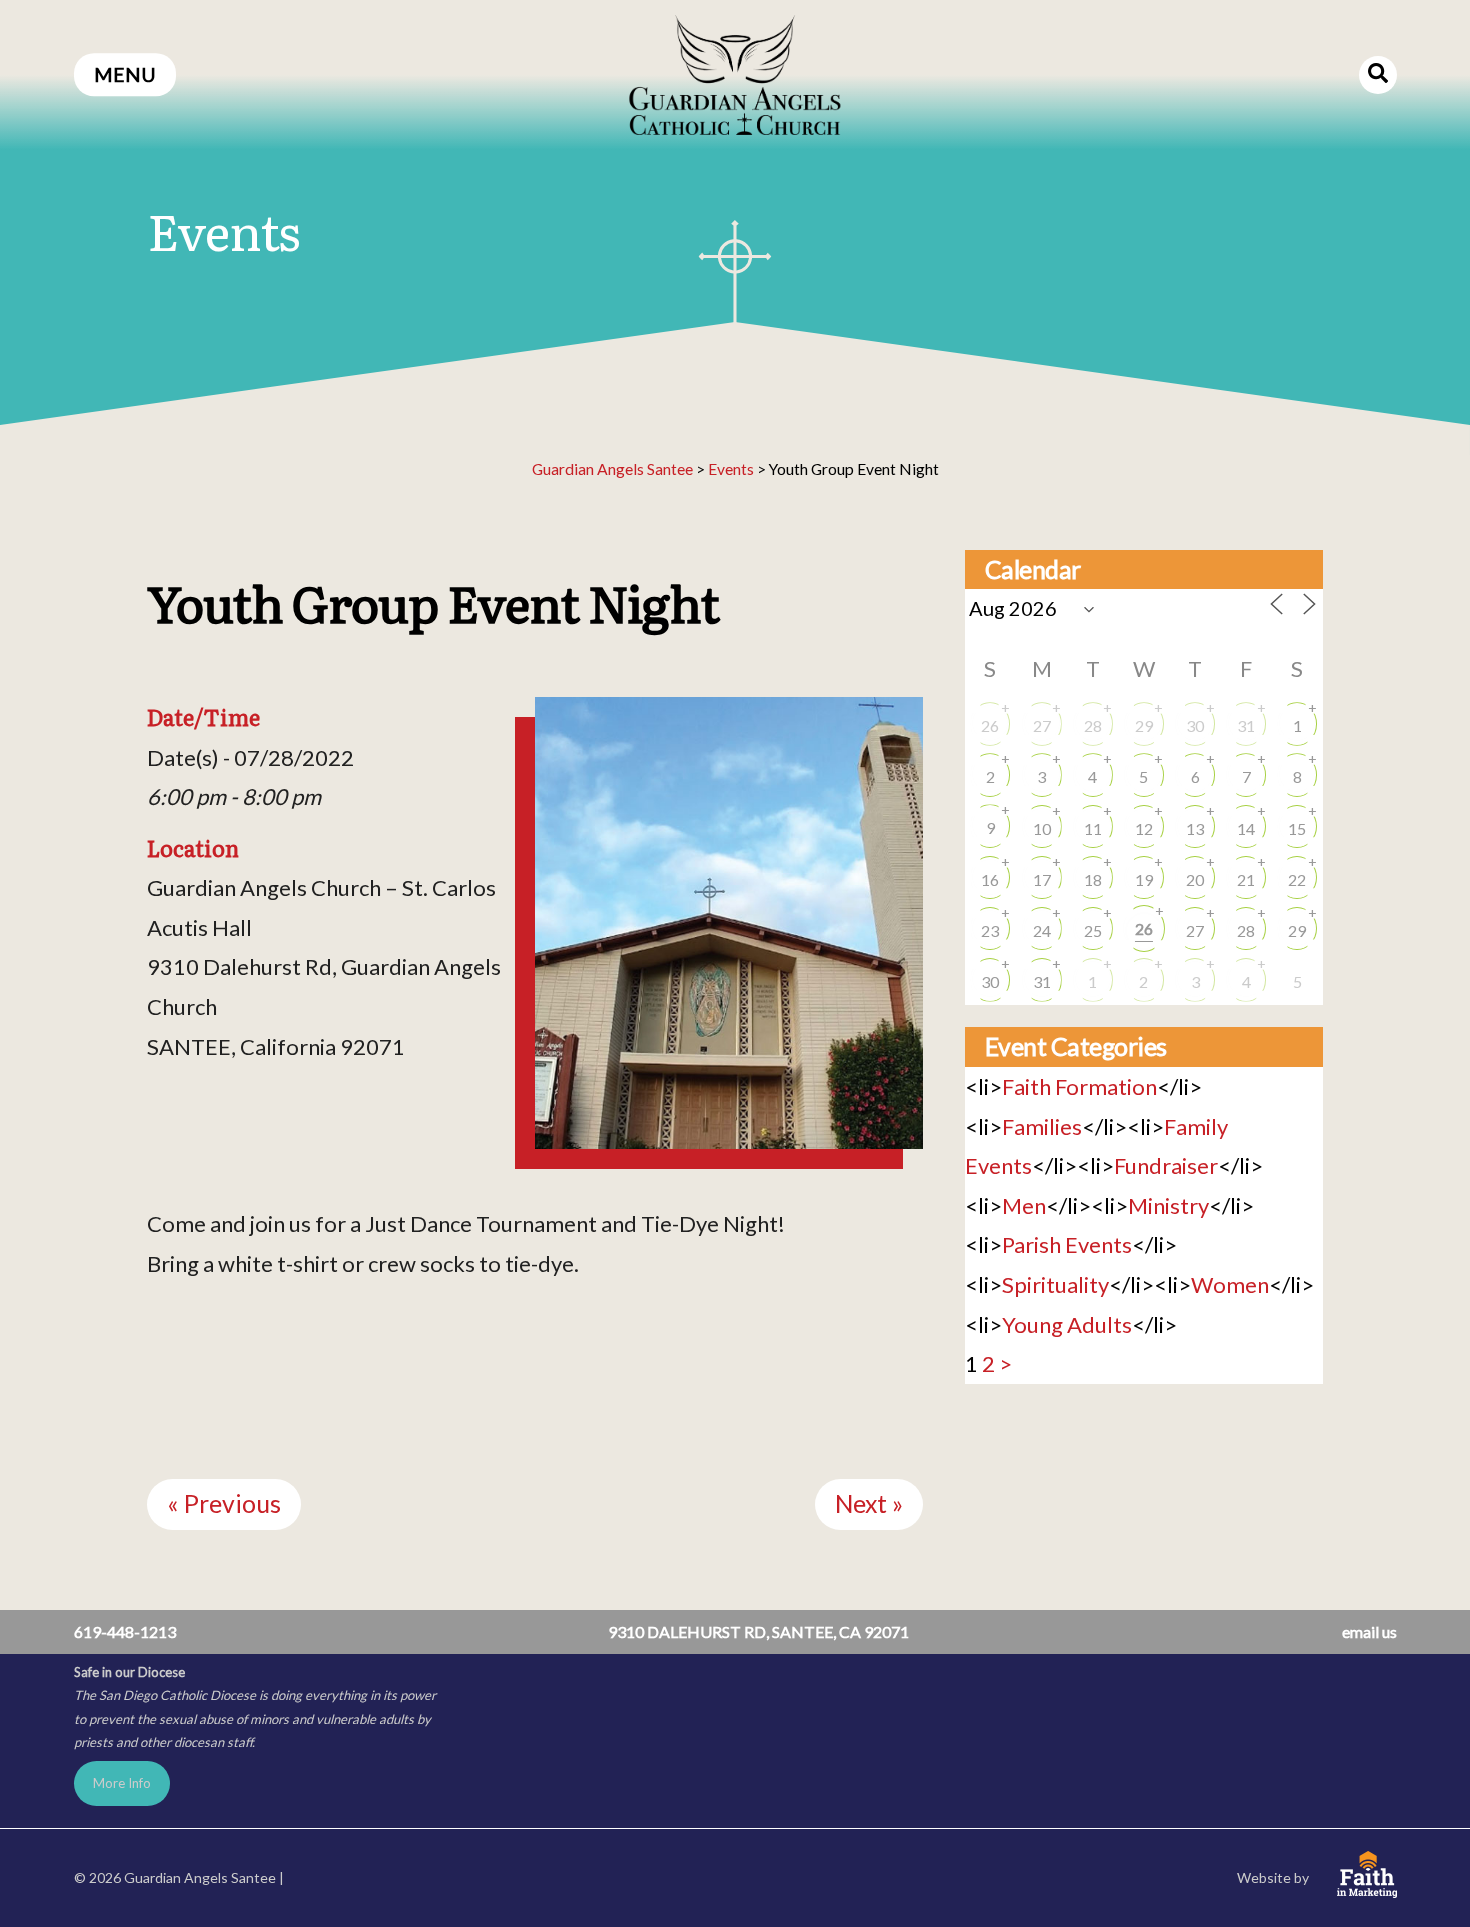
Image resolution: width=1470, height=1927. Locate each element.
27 (1042, 725)
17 (1042, 879)
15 (1297, 828)
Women (1230, 1284)
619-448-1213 (125, 1631)
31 (1246, 725)
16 (990, 879)
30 (1195, 725)
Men (1024, 1205)
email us (1369, 1631)
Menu (125, 74)
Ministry (1168, 1205)
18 (1093, 879)
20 (1195, 879)
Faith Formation (1079, 1086)
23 (990, 930)
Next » (869, 1503)
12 (1144, 828)
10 (1042, 828)
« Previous (224, 1503)
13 (1195, 828)
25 (1093, 930)
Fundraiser (1166, 1165)
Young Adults (1067, 1324)
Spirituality (1055, 1284)
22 (1297, 879)
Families (1042, 1126)
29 (1144, 725)
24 (1042, 930)
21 (1246, 879)
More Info (122, 1783)
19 (1144, 879)
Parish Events (1067, 1244)
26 (990, 725)
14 (1246, 828)
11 (1093, 828)
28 (1093, 725)
